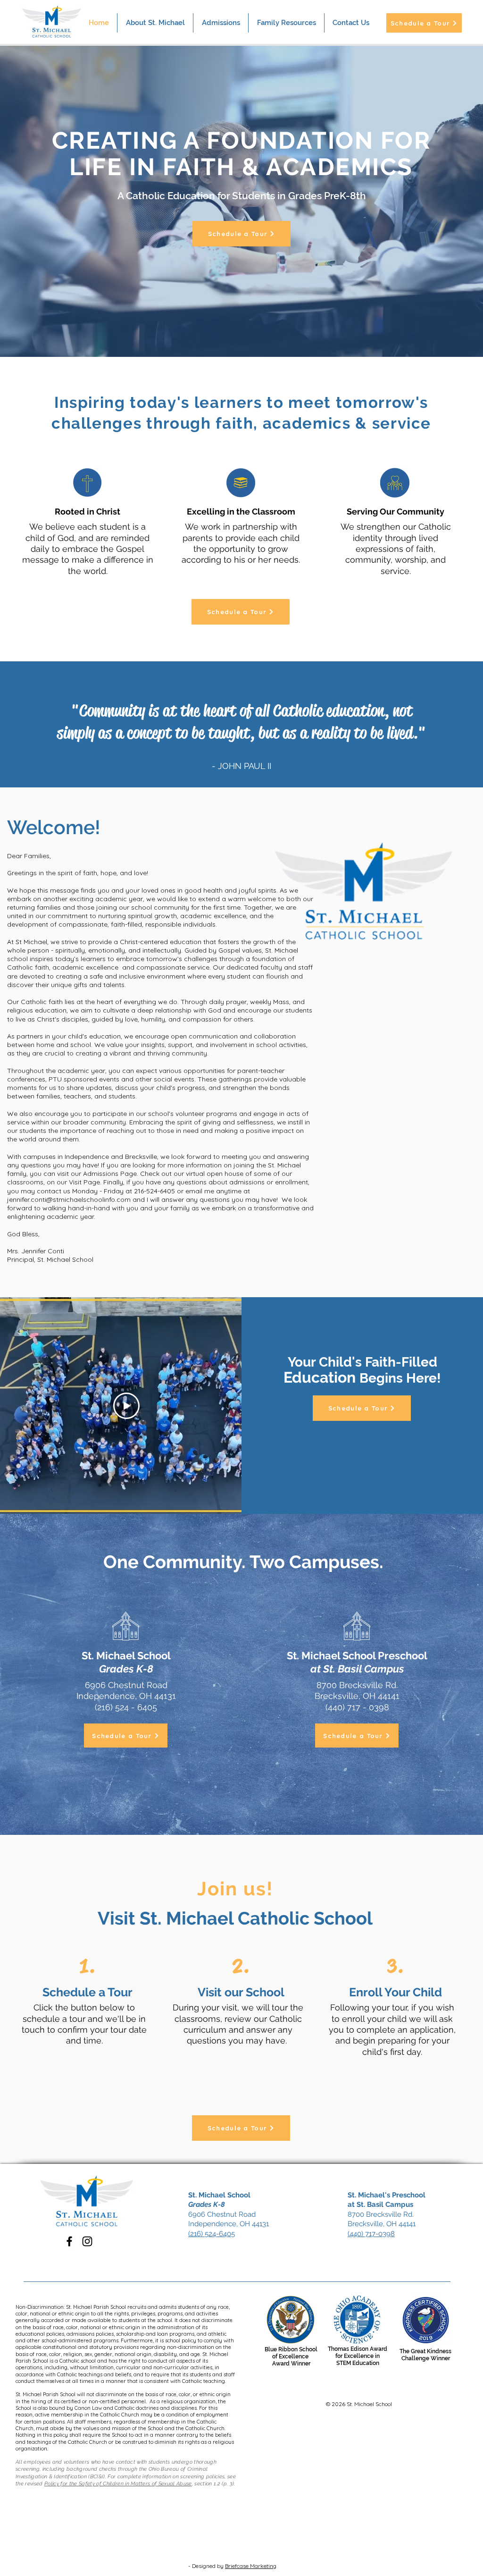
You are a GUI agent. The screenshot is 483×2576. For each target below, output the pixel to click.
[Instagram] (87, 2241)
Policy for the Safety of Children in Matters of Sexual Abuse (118, 2484)
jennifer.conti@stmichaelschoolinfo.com (69, 1199)
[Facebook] (69, 2241)
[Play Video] (126, 1406)
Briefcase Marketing (251, 2566)
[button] (221, 23)
